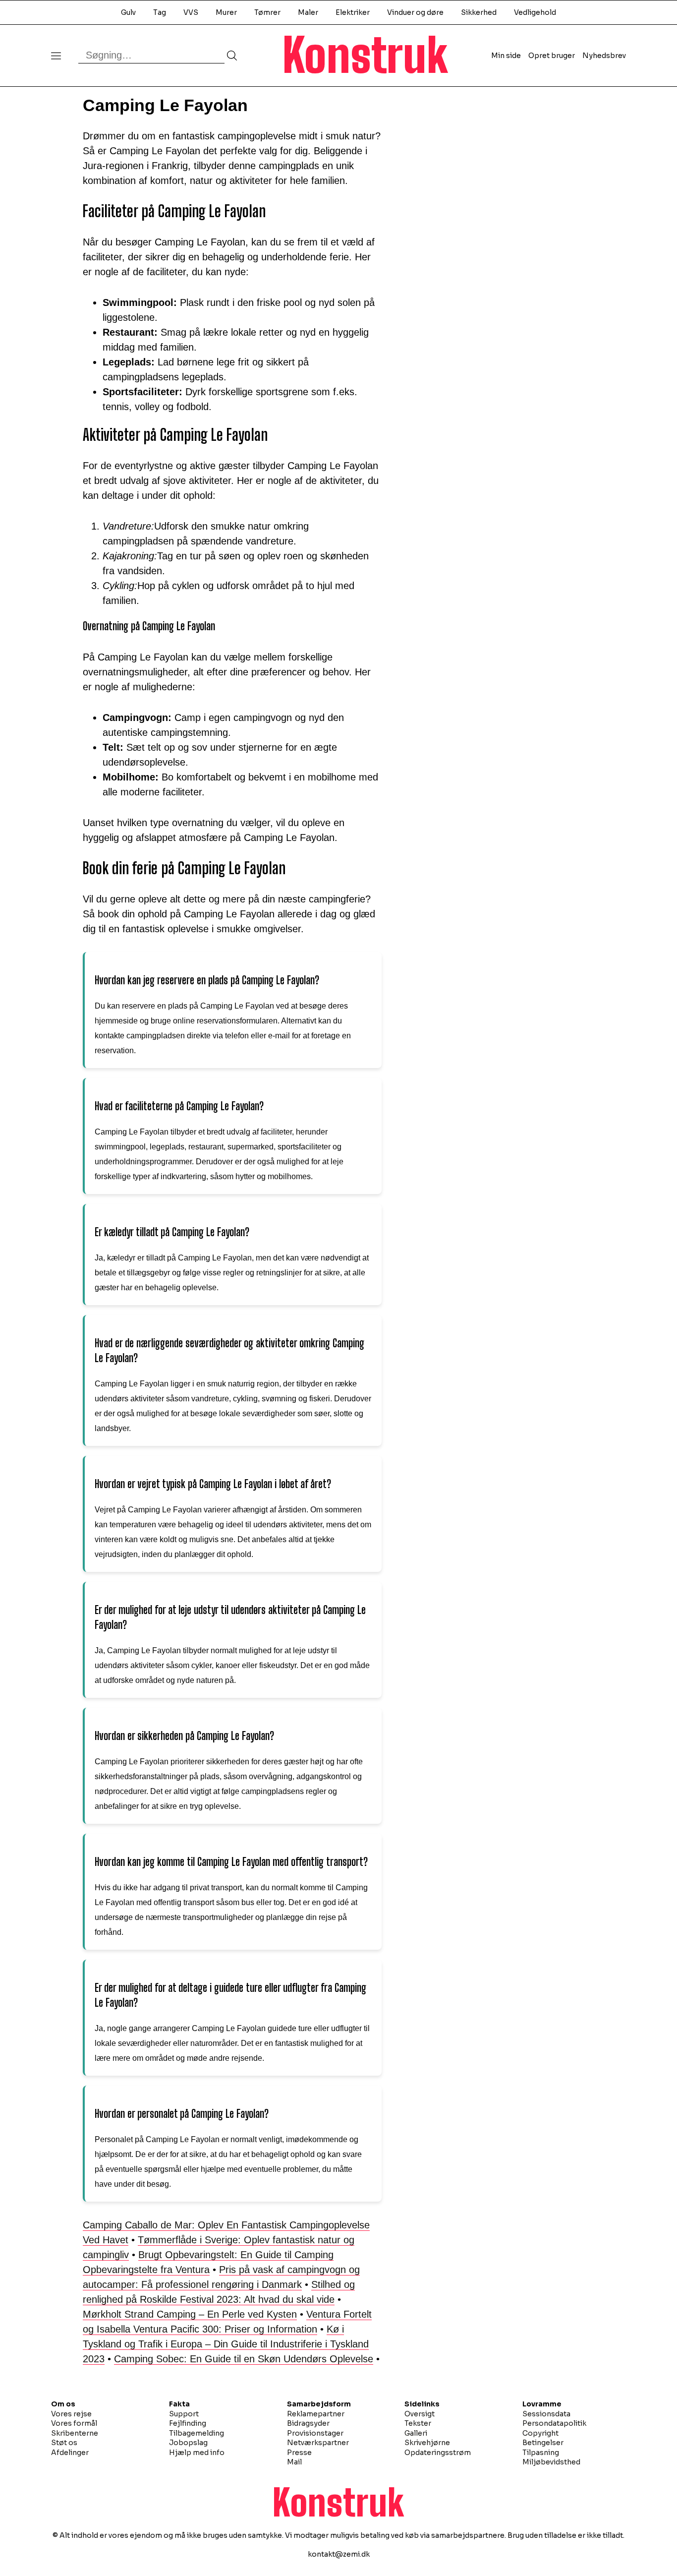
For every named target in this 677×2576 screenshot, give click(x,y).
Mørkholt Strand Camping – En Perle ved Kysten (190, 2314)
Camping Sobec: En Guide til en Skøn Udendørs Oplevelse (244, 2359)
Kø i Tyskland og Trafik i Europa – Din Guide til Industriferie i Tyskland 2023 (226, 2344)
